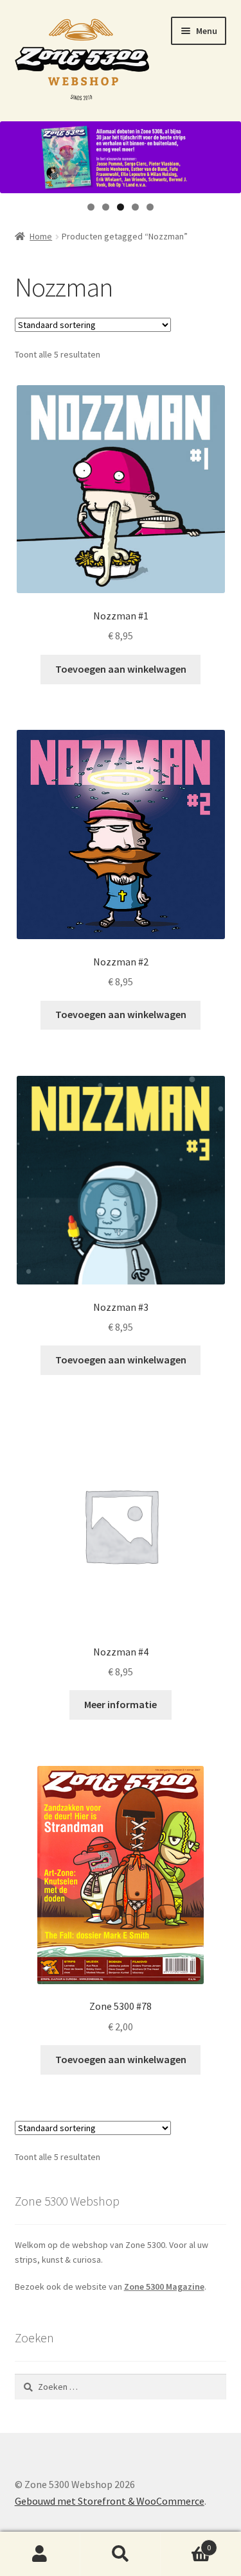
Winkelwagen (186, 2543)
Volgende (225, 154)
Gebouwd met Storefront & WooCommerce (110, 2501)
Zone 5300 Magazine (164, 2286)
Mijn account (40, 2554)
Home (41, 236)
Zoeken (121, 2554)
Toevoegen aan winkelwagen (121, 669)
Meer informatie (121, 1704)
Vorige (16, 154)
